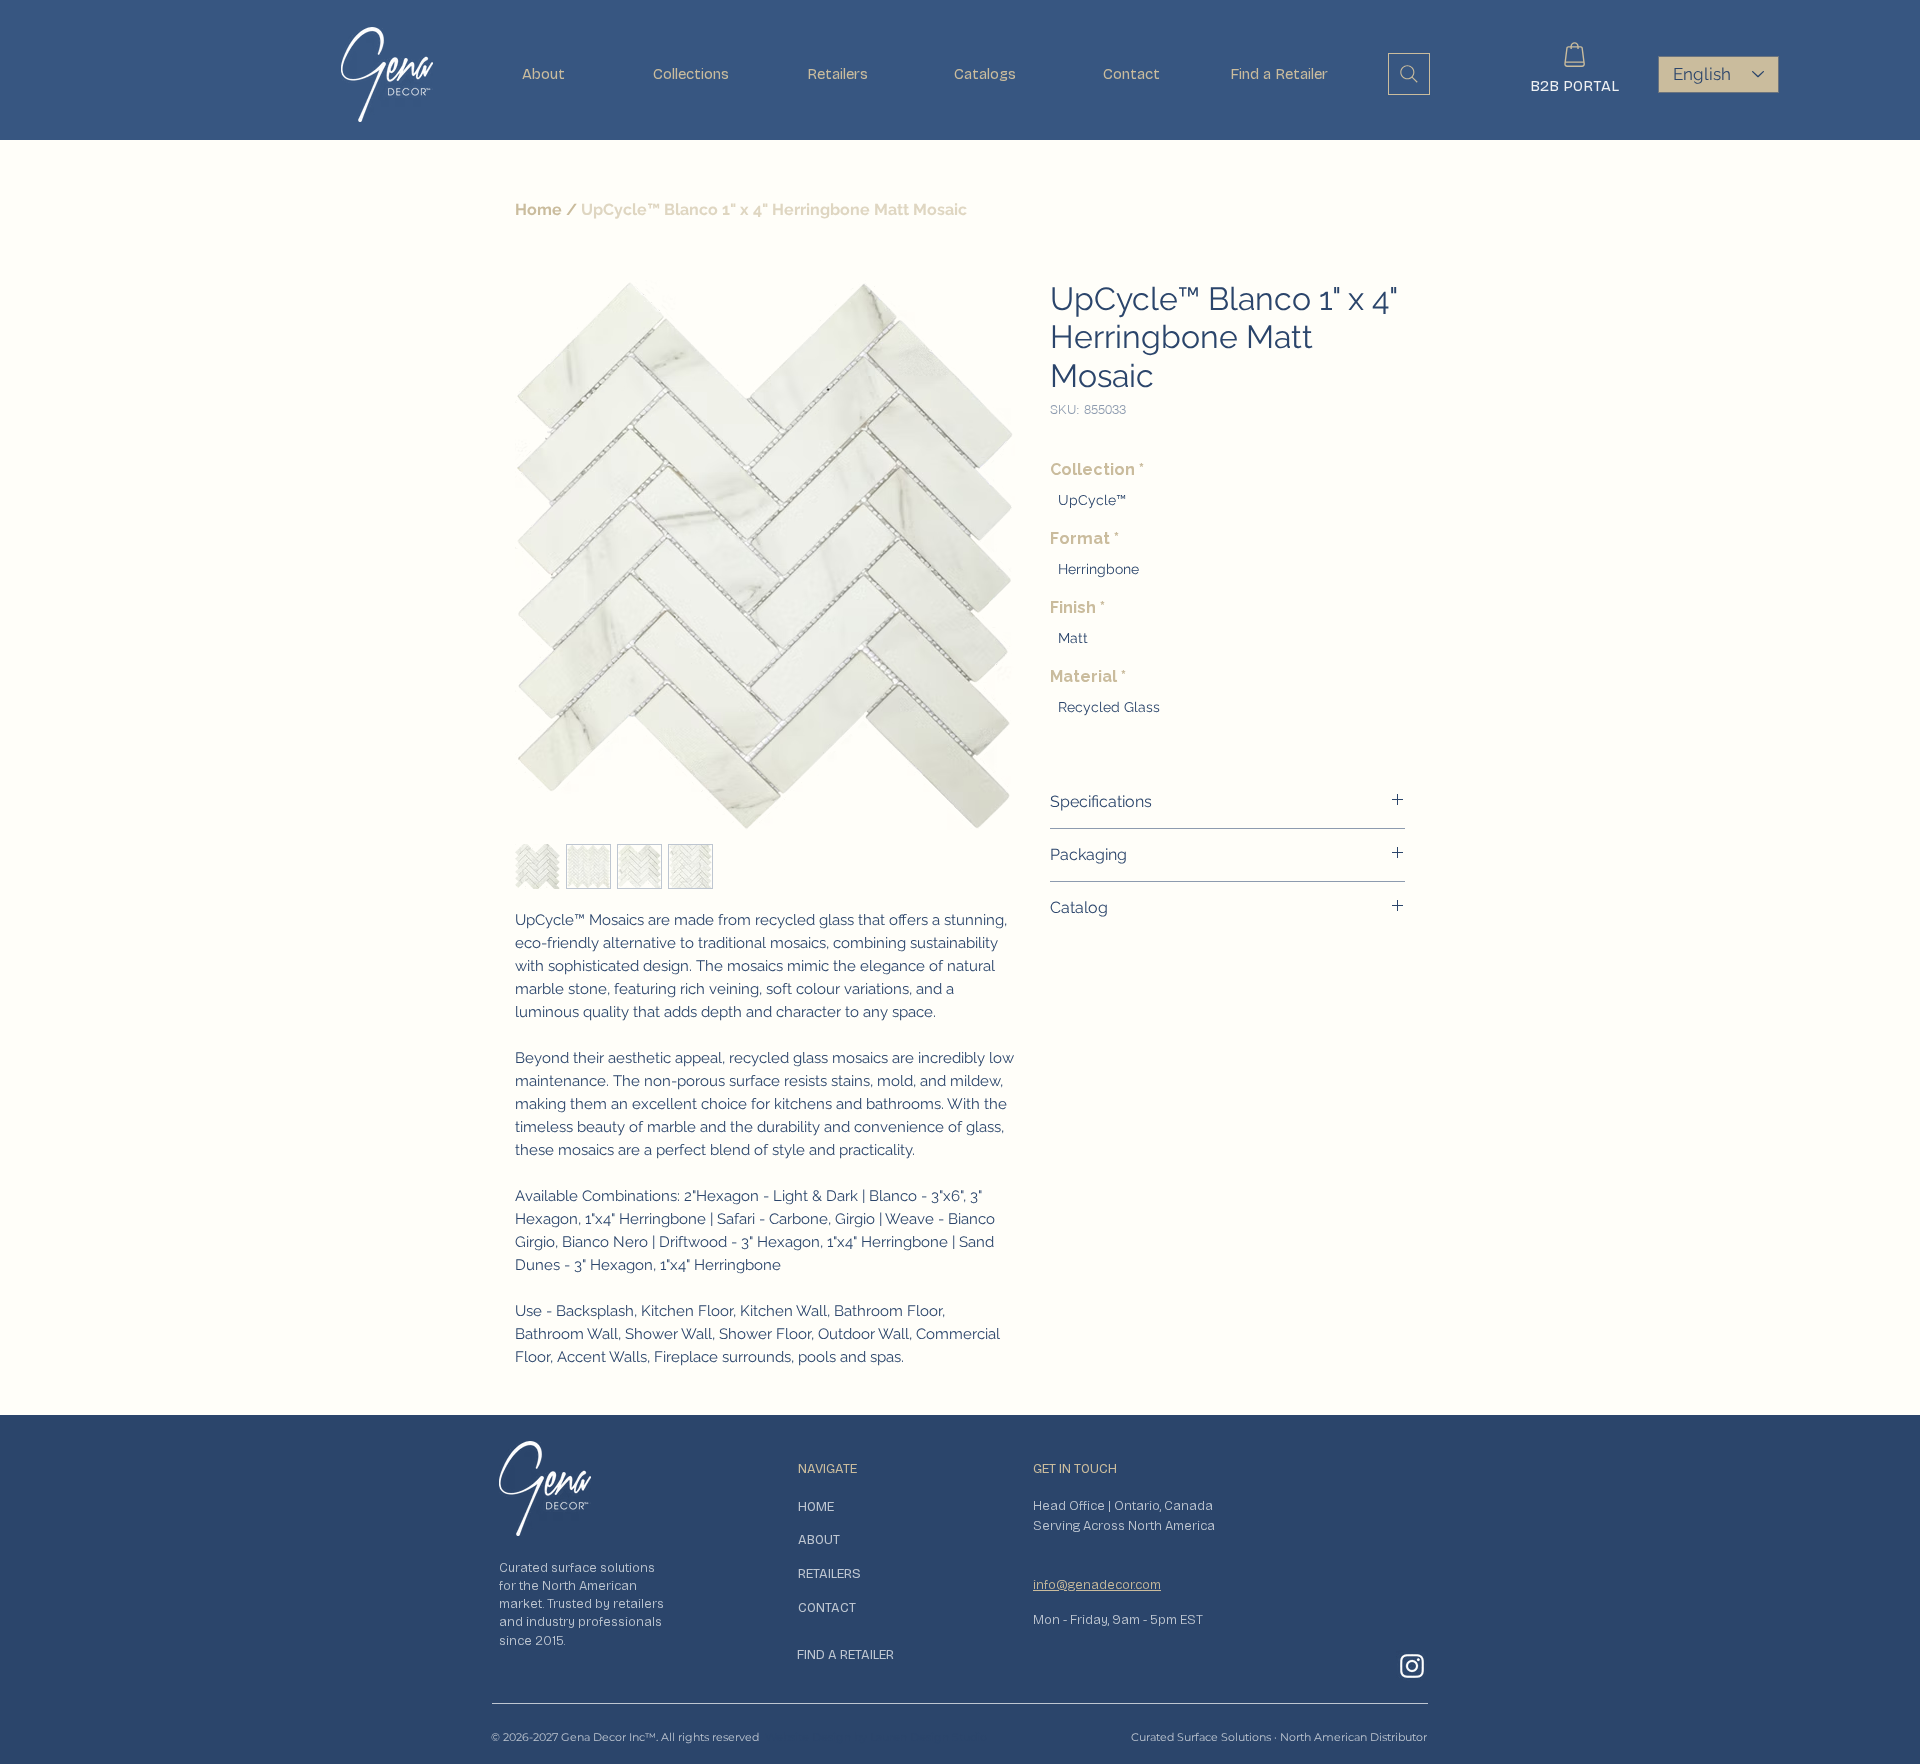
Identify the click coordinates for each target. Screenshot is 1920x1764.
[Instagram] (1412, 1666)
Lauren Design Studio (928, 1737)
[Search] (1409, 74)
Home (538, 209)
